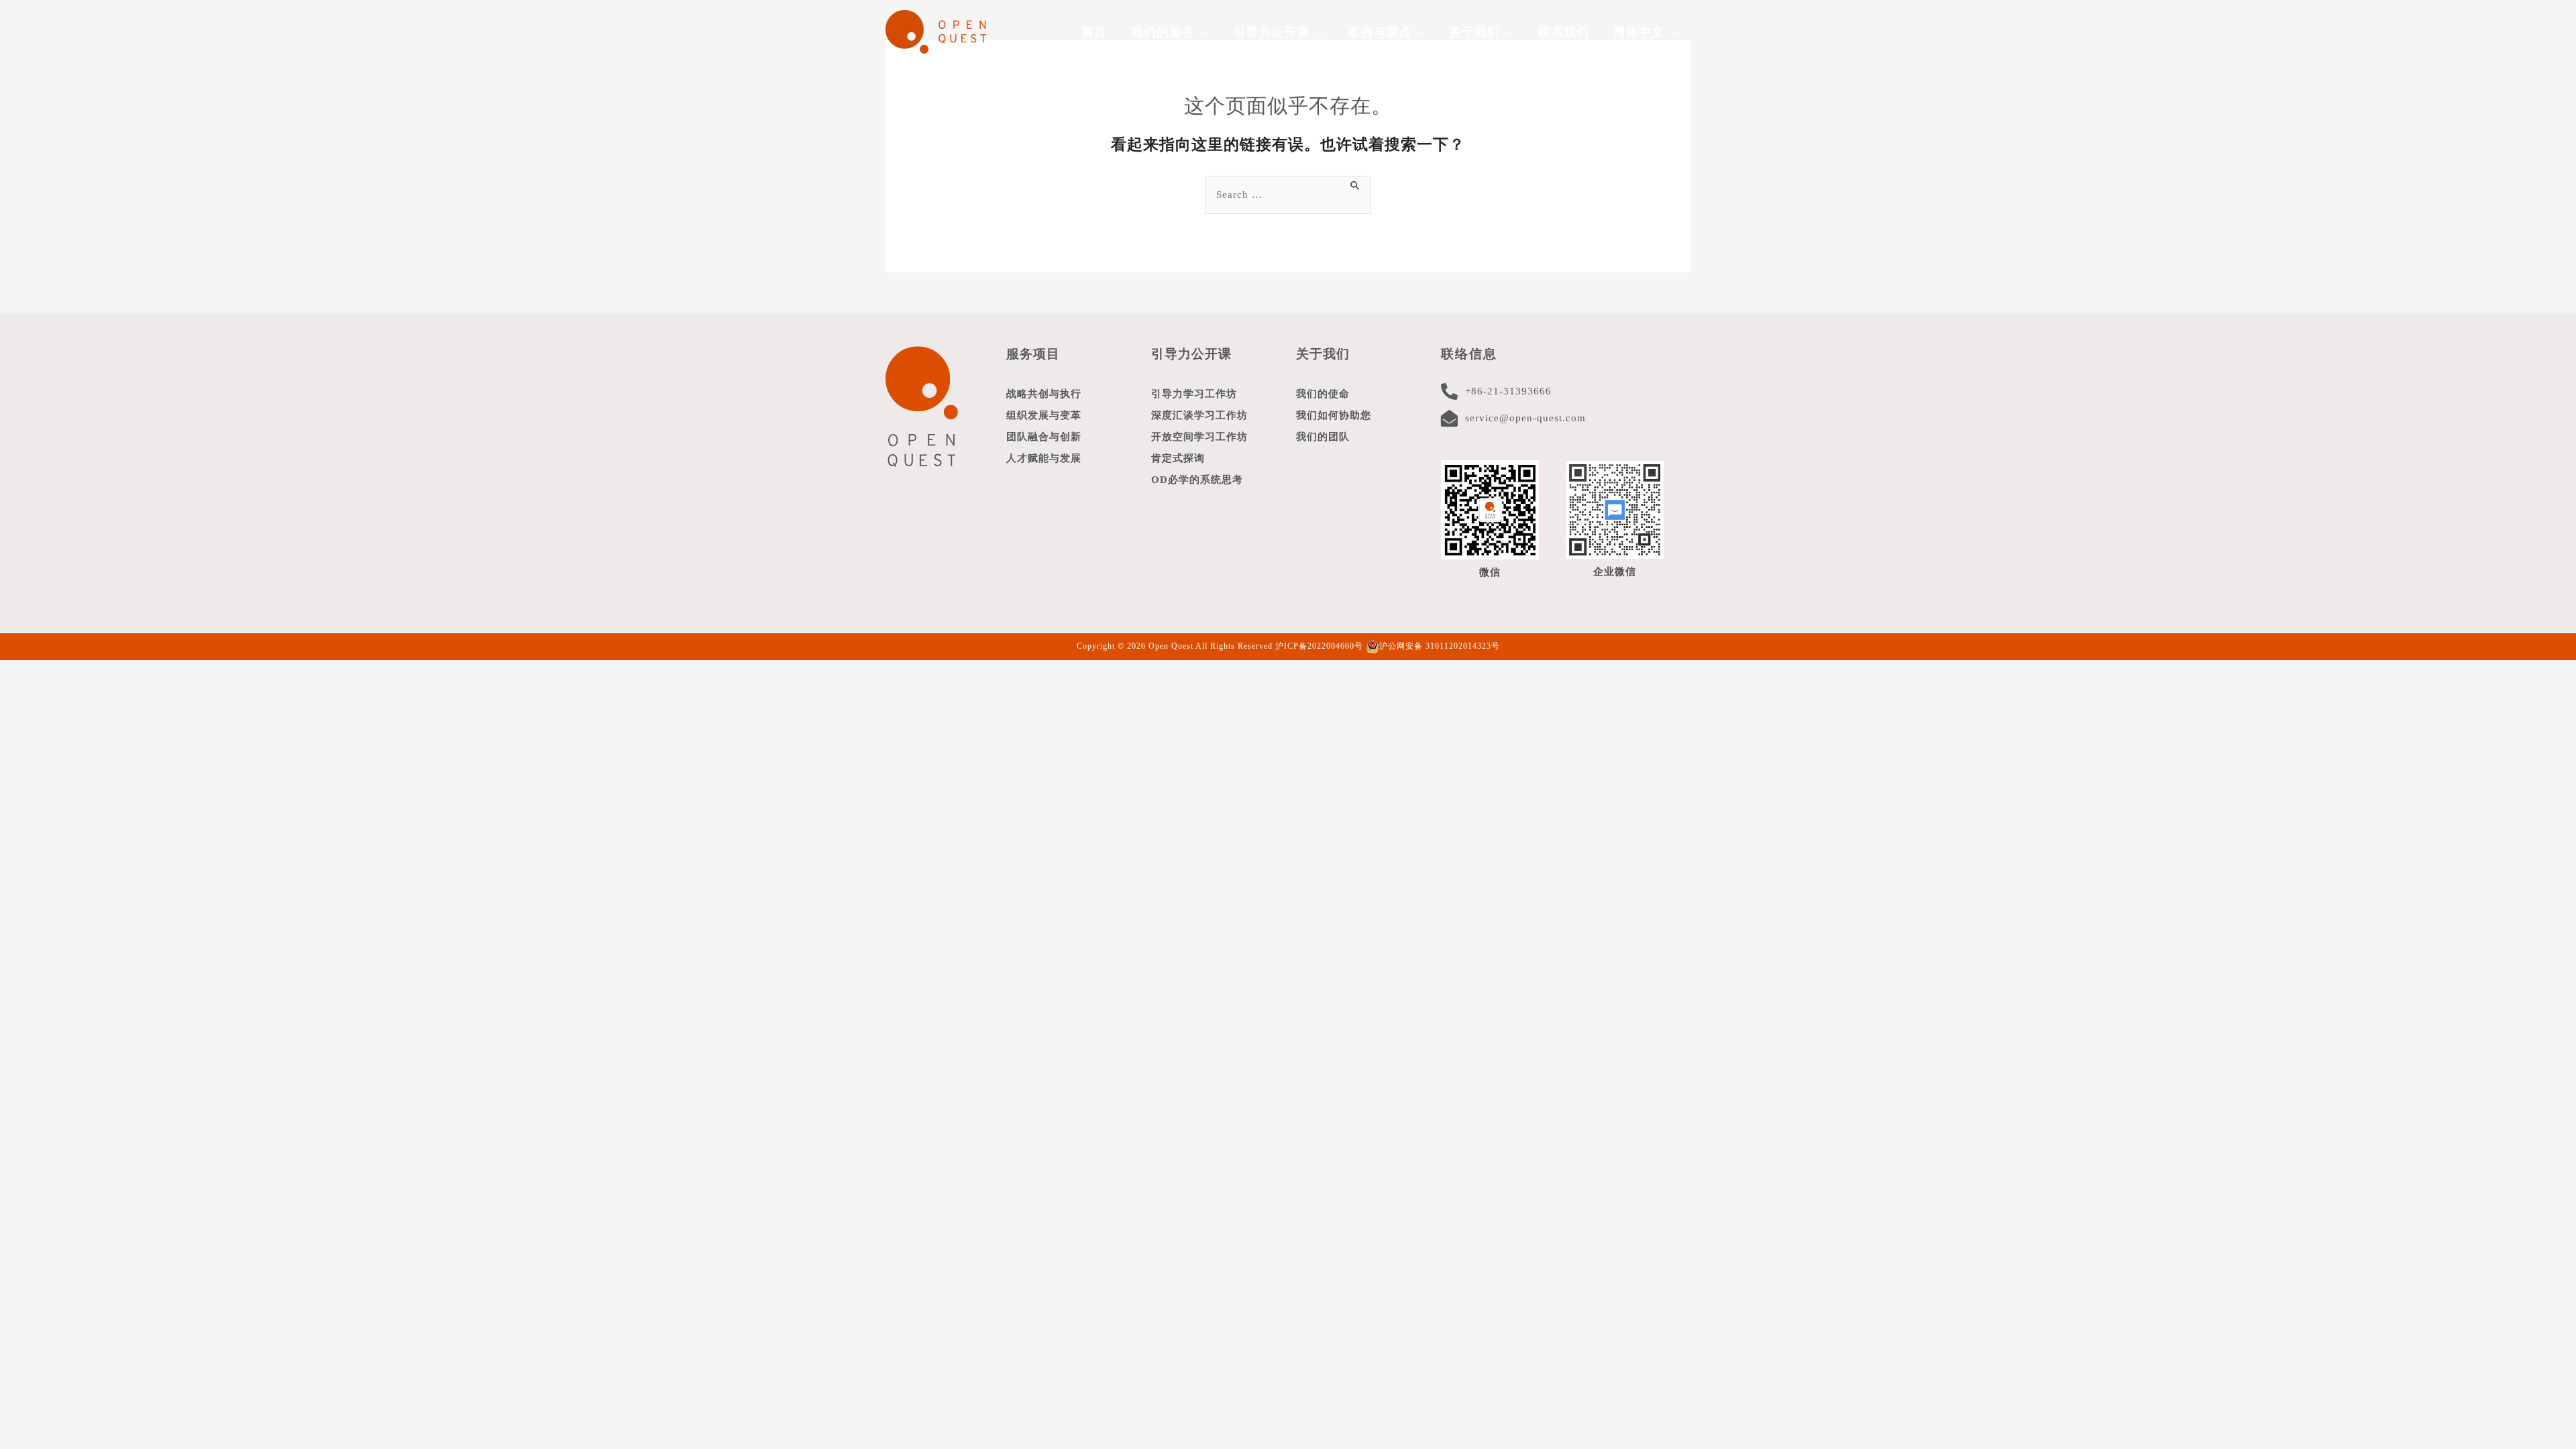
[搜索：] (1288, 195)
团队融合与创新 (1044, 437)
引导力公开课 (1191, 354)
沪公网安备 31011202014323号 (1440, 646)
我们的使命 (1323, 394)
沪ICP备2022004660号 (1319, 646)
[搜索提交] (1356, 183)
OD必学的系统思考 (1197, 480)
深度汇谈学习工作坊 (1199, 415)
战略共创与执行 (1044, 394)
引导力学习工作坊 (1194, 394)
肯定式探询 (1178, 458)
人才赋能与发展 (1044, 458)
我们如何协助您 (1334, 415)
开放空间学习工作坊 (1199, 437)
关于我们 (1323, 354)
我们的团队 (1323, 437)
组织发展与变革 (1044, 415)
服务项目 (1033, 354)
